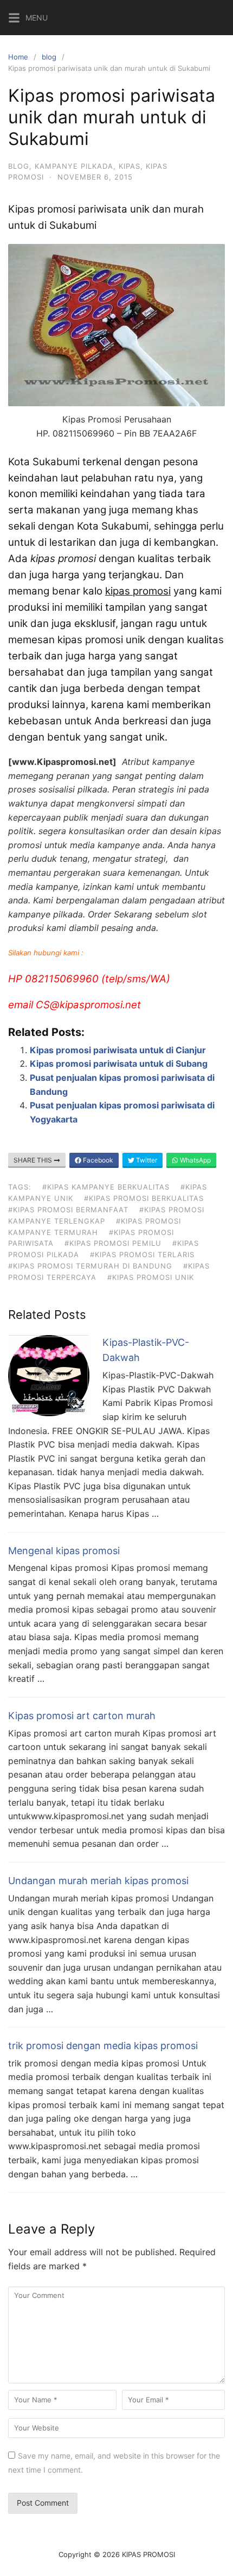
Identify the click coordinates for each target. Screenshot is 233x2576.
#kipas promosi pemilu (113, 1243)
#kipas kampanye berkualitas (106, 1187)
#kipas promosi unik (151, 1277)
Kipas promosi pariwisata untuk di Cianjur (118, 1050)
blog (49, 57)
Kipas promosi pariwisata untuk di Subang (119, 1064)
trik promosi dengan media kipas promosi (103, 2046)
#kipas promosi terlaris (142, 1254)
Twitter (146, 1160)
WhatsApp (195, 1160)
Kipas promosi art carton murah (82, 1716)
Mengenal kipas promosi (64, 1551)
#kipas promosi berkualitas (144, 1198)
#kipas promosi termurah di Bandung (90, 1266)
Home (18, 57)
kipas (130, 166)
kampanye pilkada (74, 166)
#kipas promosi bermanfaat (68, 1210)
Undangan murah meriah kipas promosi (98, 1881)
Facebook (97, 1160)
